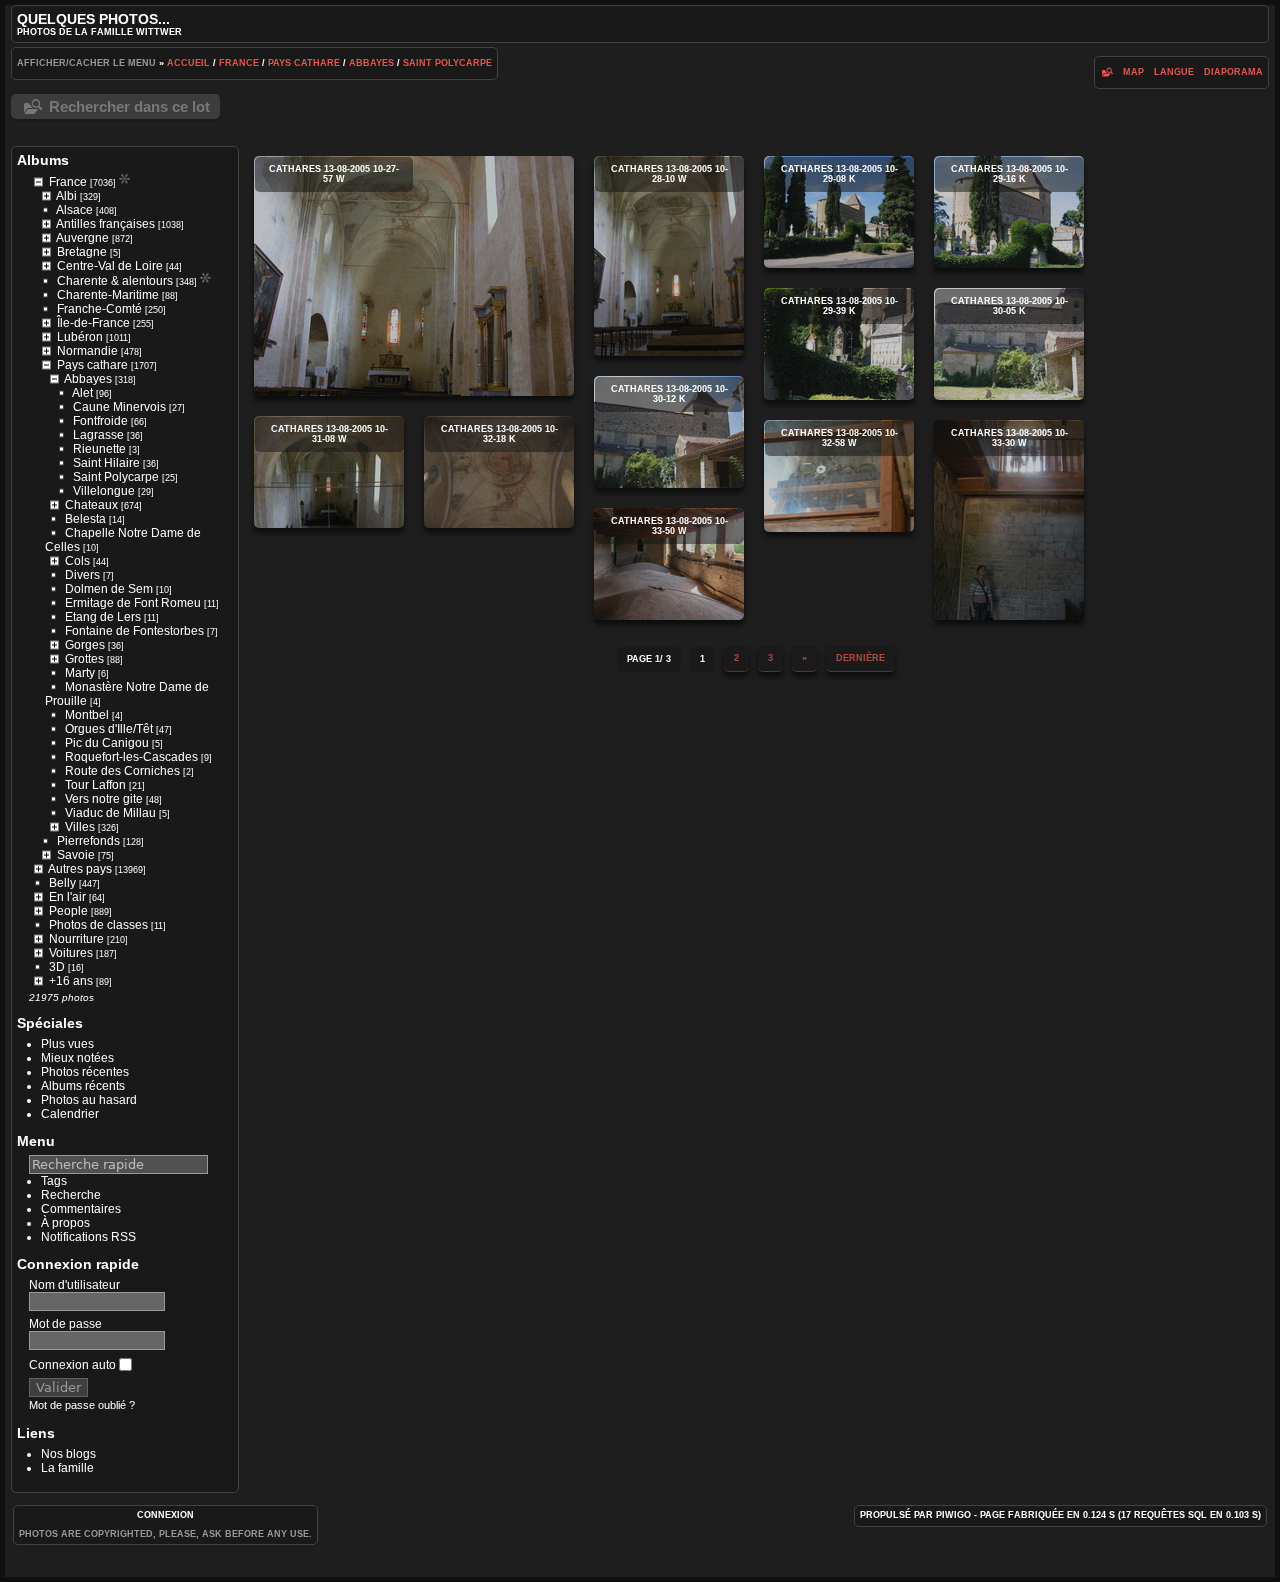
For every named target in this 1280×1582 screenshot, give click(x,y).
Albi (66, 196)
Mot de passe (65, 1324)
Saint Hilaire (106, 463)
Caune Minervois (119, 407)
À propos (65, 1223)
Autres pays (80, 869)
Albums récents (83, 1086)
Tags (54, 1181)
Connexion (165, 1515)
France (239, 63)
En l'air (67, 897)
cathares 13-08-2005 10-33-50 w (669, 564)
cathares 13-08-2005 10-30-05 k (1009, 344)
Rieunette (99, 449)
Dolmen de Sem (109, 589)
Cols (77, 561)
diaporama (1233, 72)
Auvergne (82, 238)
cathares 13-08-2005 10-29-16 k (1009, 212)
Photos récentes (85, 1072)
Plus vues (67, 1044)
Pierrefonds (88, 841)
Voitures (71, 953)
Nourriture (76, 939)
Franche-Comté (99, 309)
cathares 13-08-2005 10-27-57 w (414, 276)
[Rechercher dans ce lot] (1106, 72)
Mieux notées (77, 1058)
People (68, 911)
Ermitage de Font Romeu (133, 603)
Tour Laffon (95, 785)
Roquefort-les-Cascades (131, 757)
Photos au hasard (89, 1100)
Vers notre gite (104, 799)
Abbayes (371, 63)
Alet (82, 393)
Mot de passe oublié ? (82, 1405)
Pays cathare (304, 63)
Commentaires (81, 1209)
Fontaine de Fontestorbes (134, 631)
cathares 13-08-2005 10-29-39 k (839, 344)
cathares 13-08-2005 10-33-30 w (1009, 520)
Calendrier (70, 1114)
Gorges (85, 645)
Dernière (860, 658)
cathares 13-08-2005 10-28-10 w (669, 256)
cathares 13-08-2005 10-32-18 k (499, 472)
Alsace (74, 210)
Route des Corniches (122, 771)
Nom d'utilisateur (74, 1285)
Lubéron (80, 337)
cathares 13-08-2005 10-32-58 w (839, 476)
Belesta (85, 519)
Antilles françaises (105, 224)
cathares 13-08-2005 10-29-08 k (839, 212)
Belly (62, 883)
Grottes (84, 659)
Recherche (71, 1195)
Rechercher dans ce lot (129, 106)
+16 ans (71, 981)
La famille (67, 1468)
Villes (80, 827)
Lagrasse (98, 435)
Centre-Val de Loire (110, 266)
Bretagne (82, 252)
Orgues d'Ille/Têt (109, 729)
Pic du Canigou (107, 743)
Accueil (188, 63)
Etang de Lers (103, 617)
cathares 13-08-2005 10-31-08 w (329, 472)
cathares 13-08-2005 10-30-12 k (669, 432)
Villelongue (104, 491)
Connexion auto (74, 1365)
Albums (43, 160)
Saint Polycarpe (447, 63)
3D (57, 967)
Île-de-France (93, 323)
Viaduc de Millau (110, 813)
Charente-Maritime (108, 295)
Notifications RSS (88, 1237)
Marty (80, 673)
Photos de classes (98, 925)
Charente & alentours (115, 281)
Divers (82, 575)
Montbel (87, 715)
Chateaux (91, 505)
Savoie (76, 855)
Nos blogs (68, 1454)
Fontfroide (100, 421)
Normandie (87, 351)
